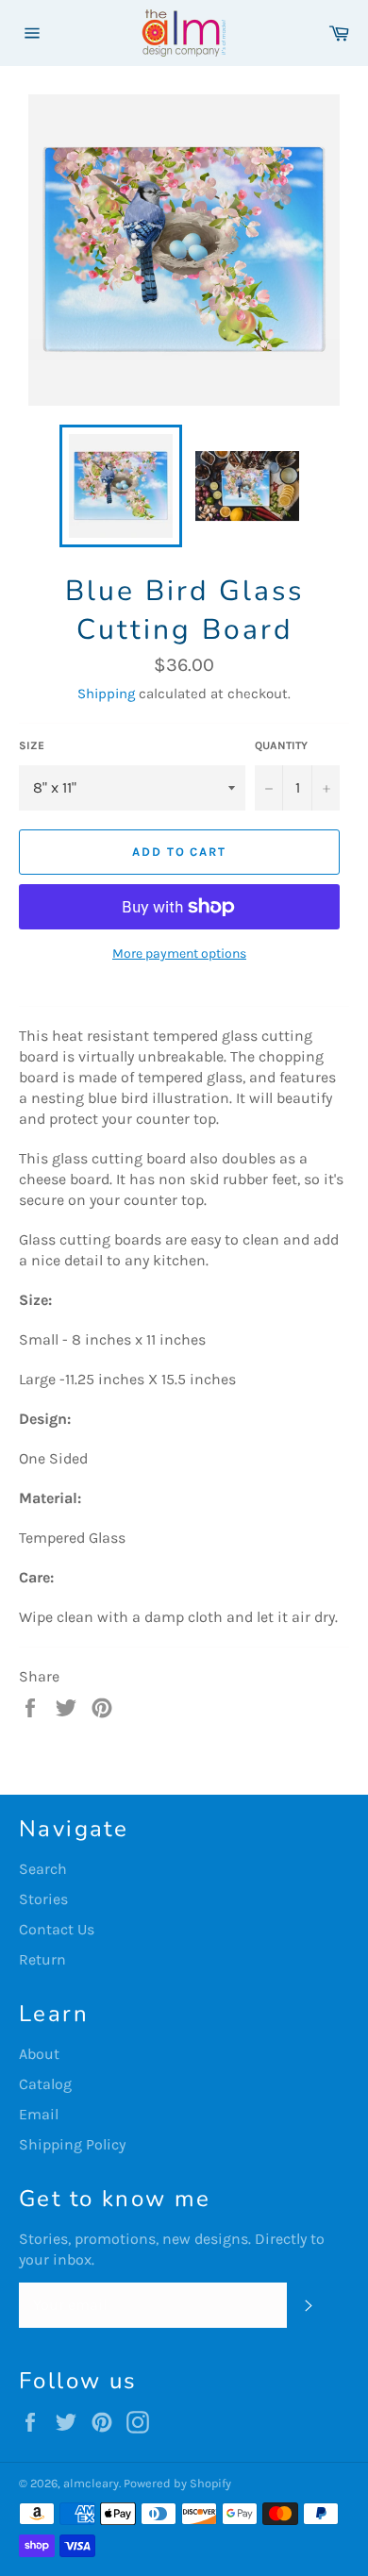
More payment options (179, 953)
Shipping (106, 694)
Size (32, 745)
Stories (43, 1899)
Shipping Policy (72, 2144)
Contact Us (57, 1929)
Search (43, 1869)
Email (39, 2114)
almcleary (91, 2483)
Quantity (281, 745)
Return (42, 1959)
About (39, 2054)
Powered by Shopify (177, 2483)
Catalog (45, 2084)
